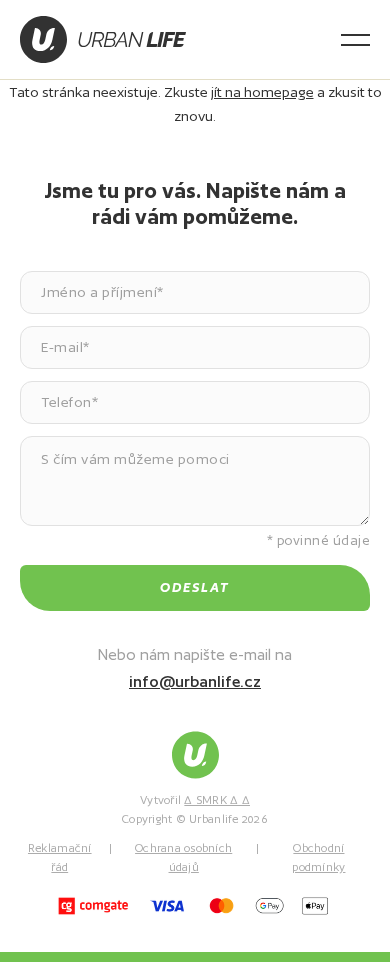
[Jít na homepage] (103, 39)
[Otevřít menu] (355, 40)
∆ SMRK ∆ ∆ (217, 800)
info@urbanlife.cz (195, 681)
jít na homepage (262, 92)
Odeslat (195, 587)
